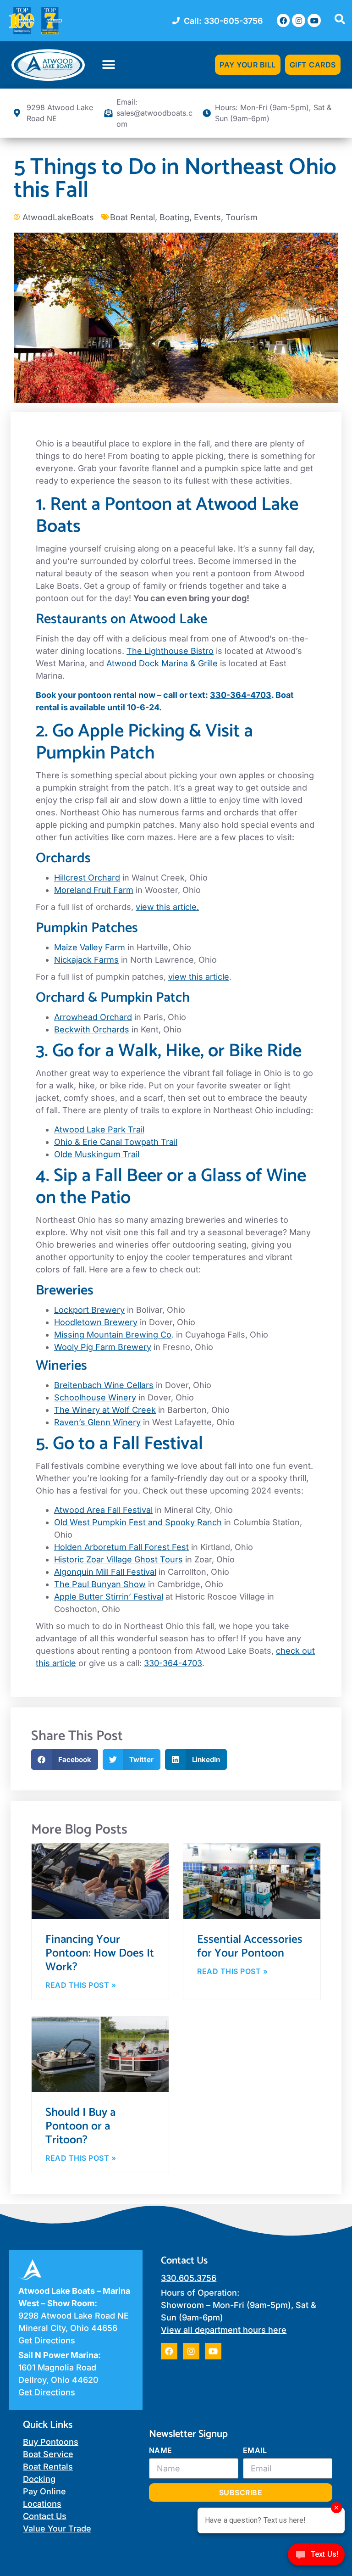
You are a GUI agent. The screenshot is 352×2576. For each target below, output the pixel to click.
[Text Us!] (316, 2557)
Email (255, 2450)
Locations (42, 2504)
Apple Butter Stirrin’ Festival (109, 1597)
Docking (39, 2479)
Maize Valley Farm (90, 947)
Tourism (242, 217)
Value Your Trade (57, 2529)
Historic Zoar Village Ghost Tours (118, 1559)
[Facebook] (283, 20)
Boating (174, 217)
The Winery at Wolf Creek (105, 1410)
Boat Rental (132, 217)
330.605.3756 (189, 2278)
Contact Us (45, 2516)
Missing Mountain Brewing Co (113, 1335)
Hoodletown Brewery (96, 1322)
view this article (199, 977)
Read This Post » (81, 1985)
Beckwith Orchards (92, 1029)
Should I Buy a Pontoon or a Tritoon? (80, 2126)
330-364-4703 (241, 695)
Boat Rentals (48, 2467)
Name (161, 2450)
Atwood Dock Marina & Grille (162, 663)
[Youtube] (314, 20)
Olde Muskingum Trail (97, 1154)
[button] (109, 65)
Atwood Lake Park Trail (99, 1129)
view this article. (167, 907)
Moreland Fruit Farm (94, 890)
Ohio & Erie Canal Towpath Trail (116, 1142)
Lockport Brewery (89, 1310)
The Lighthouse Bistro (170, 651)
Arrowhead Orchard (93, 1017)
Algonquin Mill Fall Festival (105, 1572)
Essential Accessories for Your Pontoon (250, 1946)
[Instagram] (299, 20)
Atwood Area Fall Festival (103, 1510)
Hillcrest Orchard (87, 878)
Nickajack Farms (86, 960)
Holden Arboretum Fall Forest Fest (121, 1547)
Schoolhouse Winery (95, 1397)
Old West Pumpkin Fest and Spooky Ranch (138, 1522)
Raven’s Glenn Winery (97, 1422)
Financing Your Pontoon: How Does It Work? (100, 1953)
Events (207, 217)
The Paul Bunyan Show (100, 1584)
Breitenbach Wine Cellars (104, 1385)
